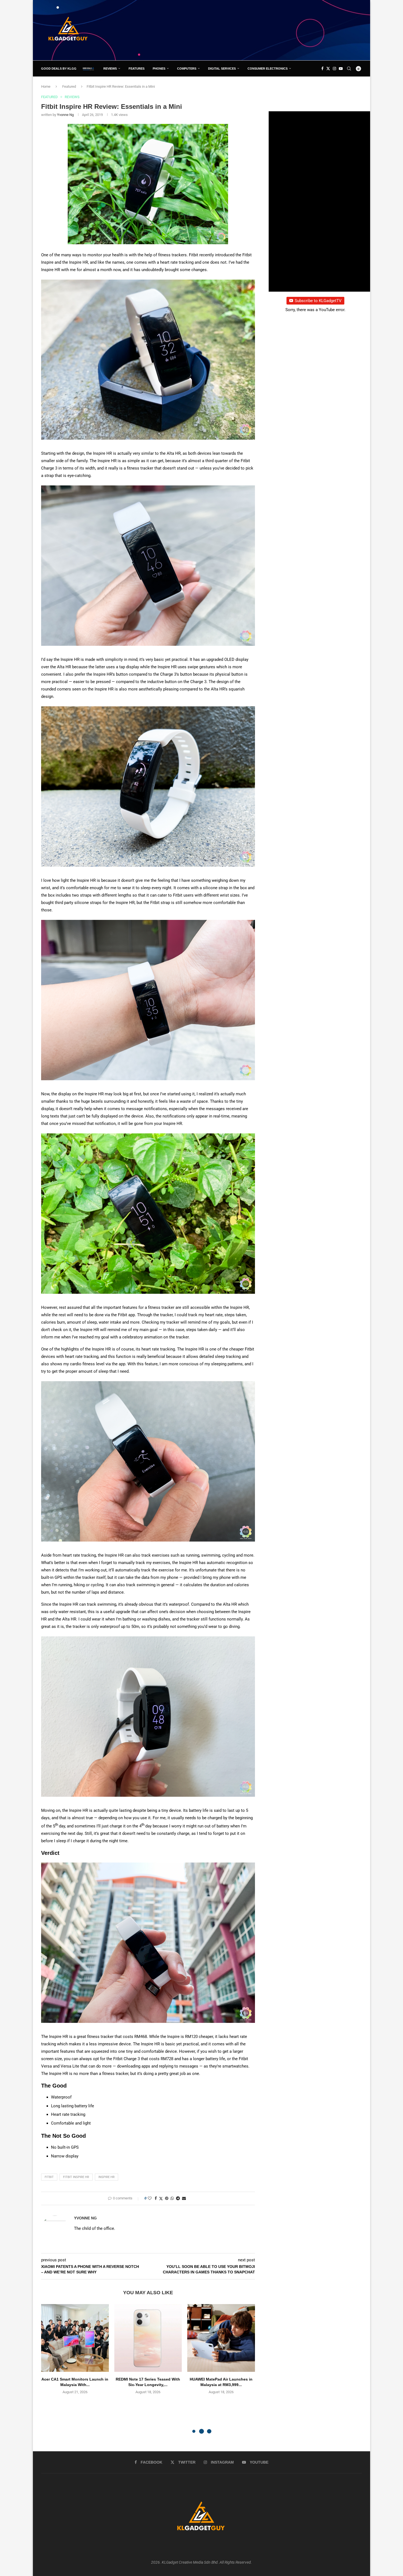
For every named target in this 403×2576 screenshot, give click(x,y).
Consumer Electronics (268, 69)
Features (137, 69)
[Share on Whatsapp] (172, 2198)
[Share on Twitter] (161, 2198)
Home (46, 86)
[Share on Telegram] (178, 2198)
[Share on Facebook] (156, 2198)
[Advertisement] (262, 30)
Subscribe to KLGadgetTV (318, 301)
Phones (159, 69)
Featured (69, 86)
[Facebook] (322, 69)
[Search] (349, 69)
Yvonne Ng (65, 115)
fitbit (49, 2177)
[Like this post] (150, 2198)
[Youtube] (341, 69)
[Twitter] (328, 69)
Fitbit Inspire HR (76, 2177)
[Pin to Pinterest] (167, 2198)
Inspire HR (107, 2177)
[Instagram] (334, 69)
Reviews (110, 69)
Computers (187, 69)
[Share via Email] (184, 2198)
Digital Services (222, 69)
